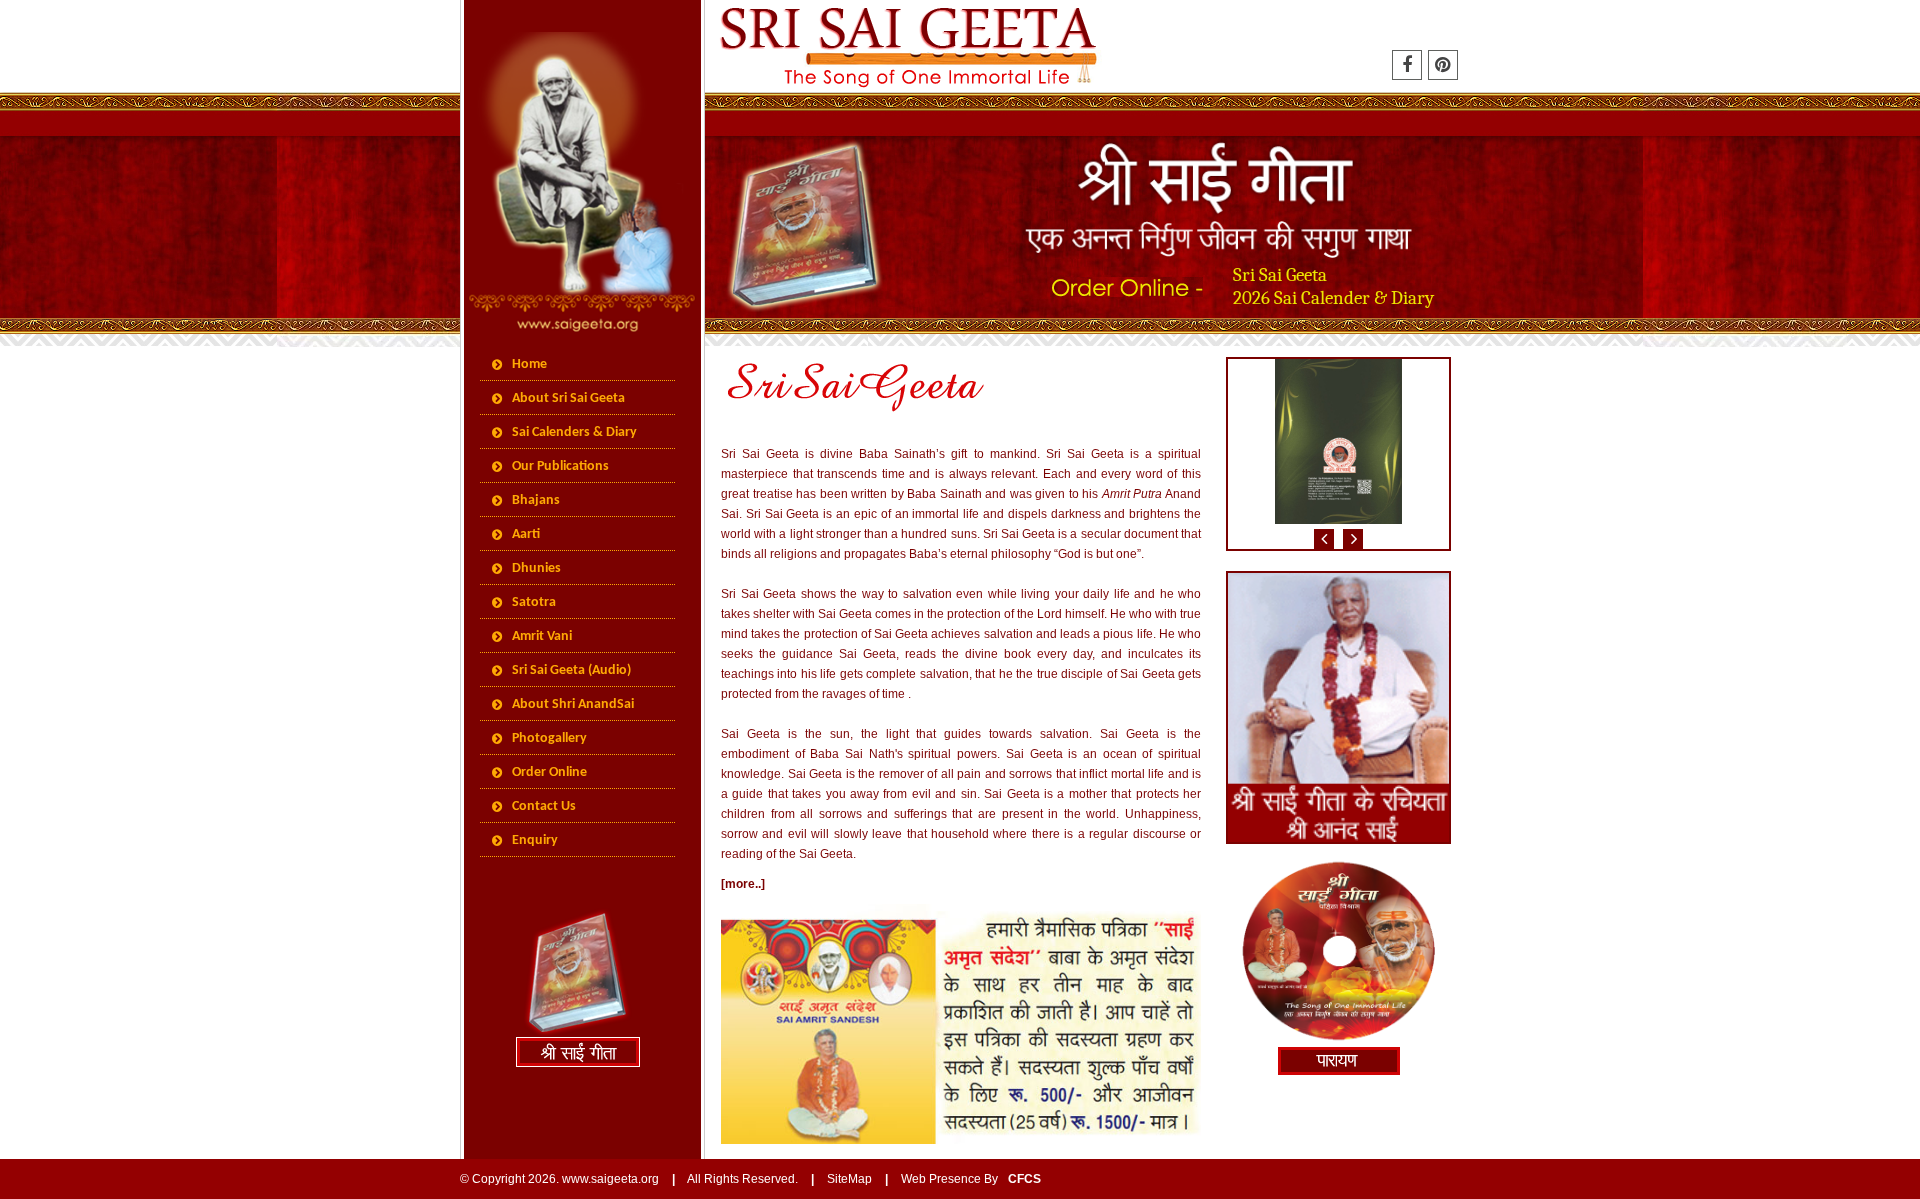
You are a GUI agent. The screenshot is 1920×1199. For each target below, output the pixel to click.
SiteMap (849, 1179)
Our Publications (560, 466)
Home (529, 364)
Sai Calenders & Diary (574, 432)
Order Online (549, 772)
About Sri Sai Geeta (568, 398)
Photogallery (549, 738)
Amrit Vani (542, 636)
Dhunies (536, 568)
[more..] (743, 884)
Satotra (534, 602)
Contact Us (544, 806)
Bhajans (536, 500)
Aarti (526, 534)
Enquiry (535, 840)
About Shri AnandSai (573, 704)
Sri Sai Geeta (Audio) (571, 670)
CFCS (1024, 1179)
